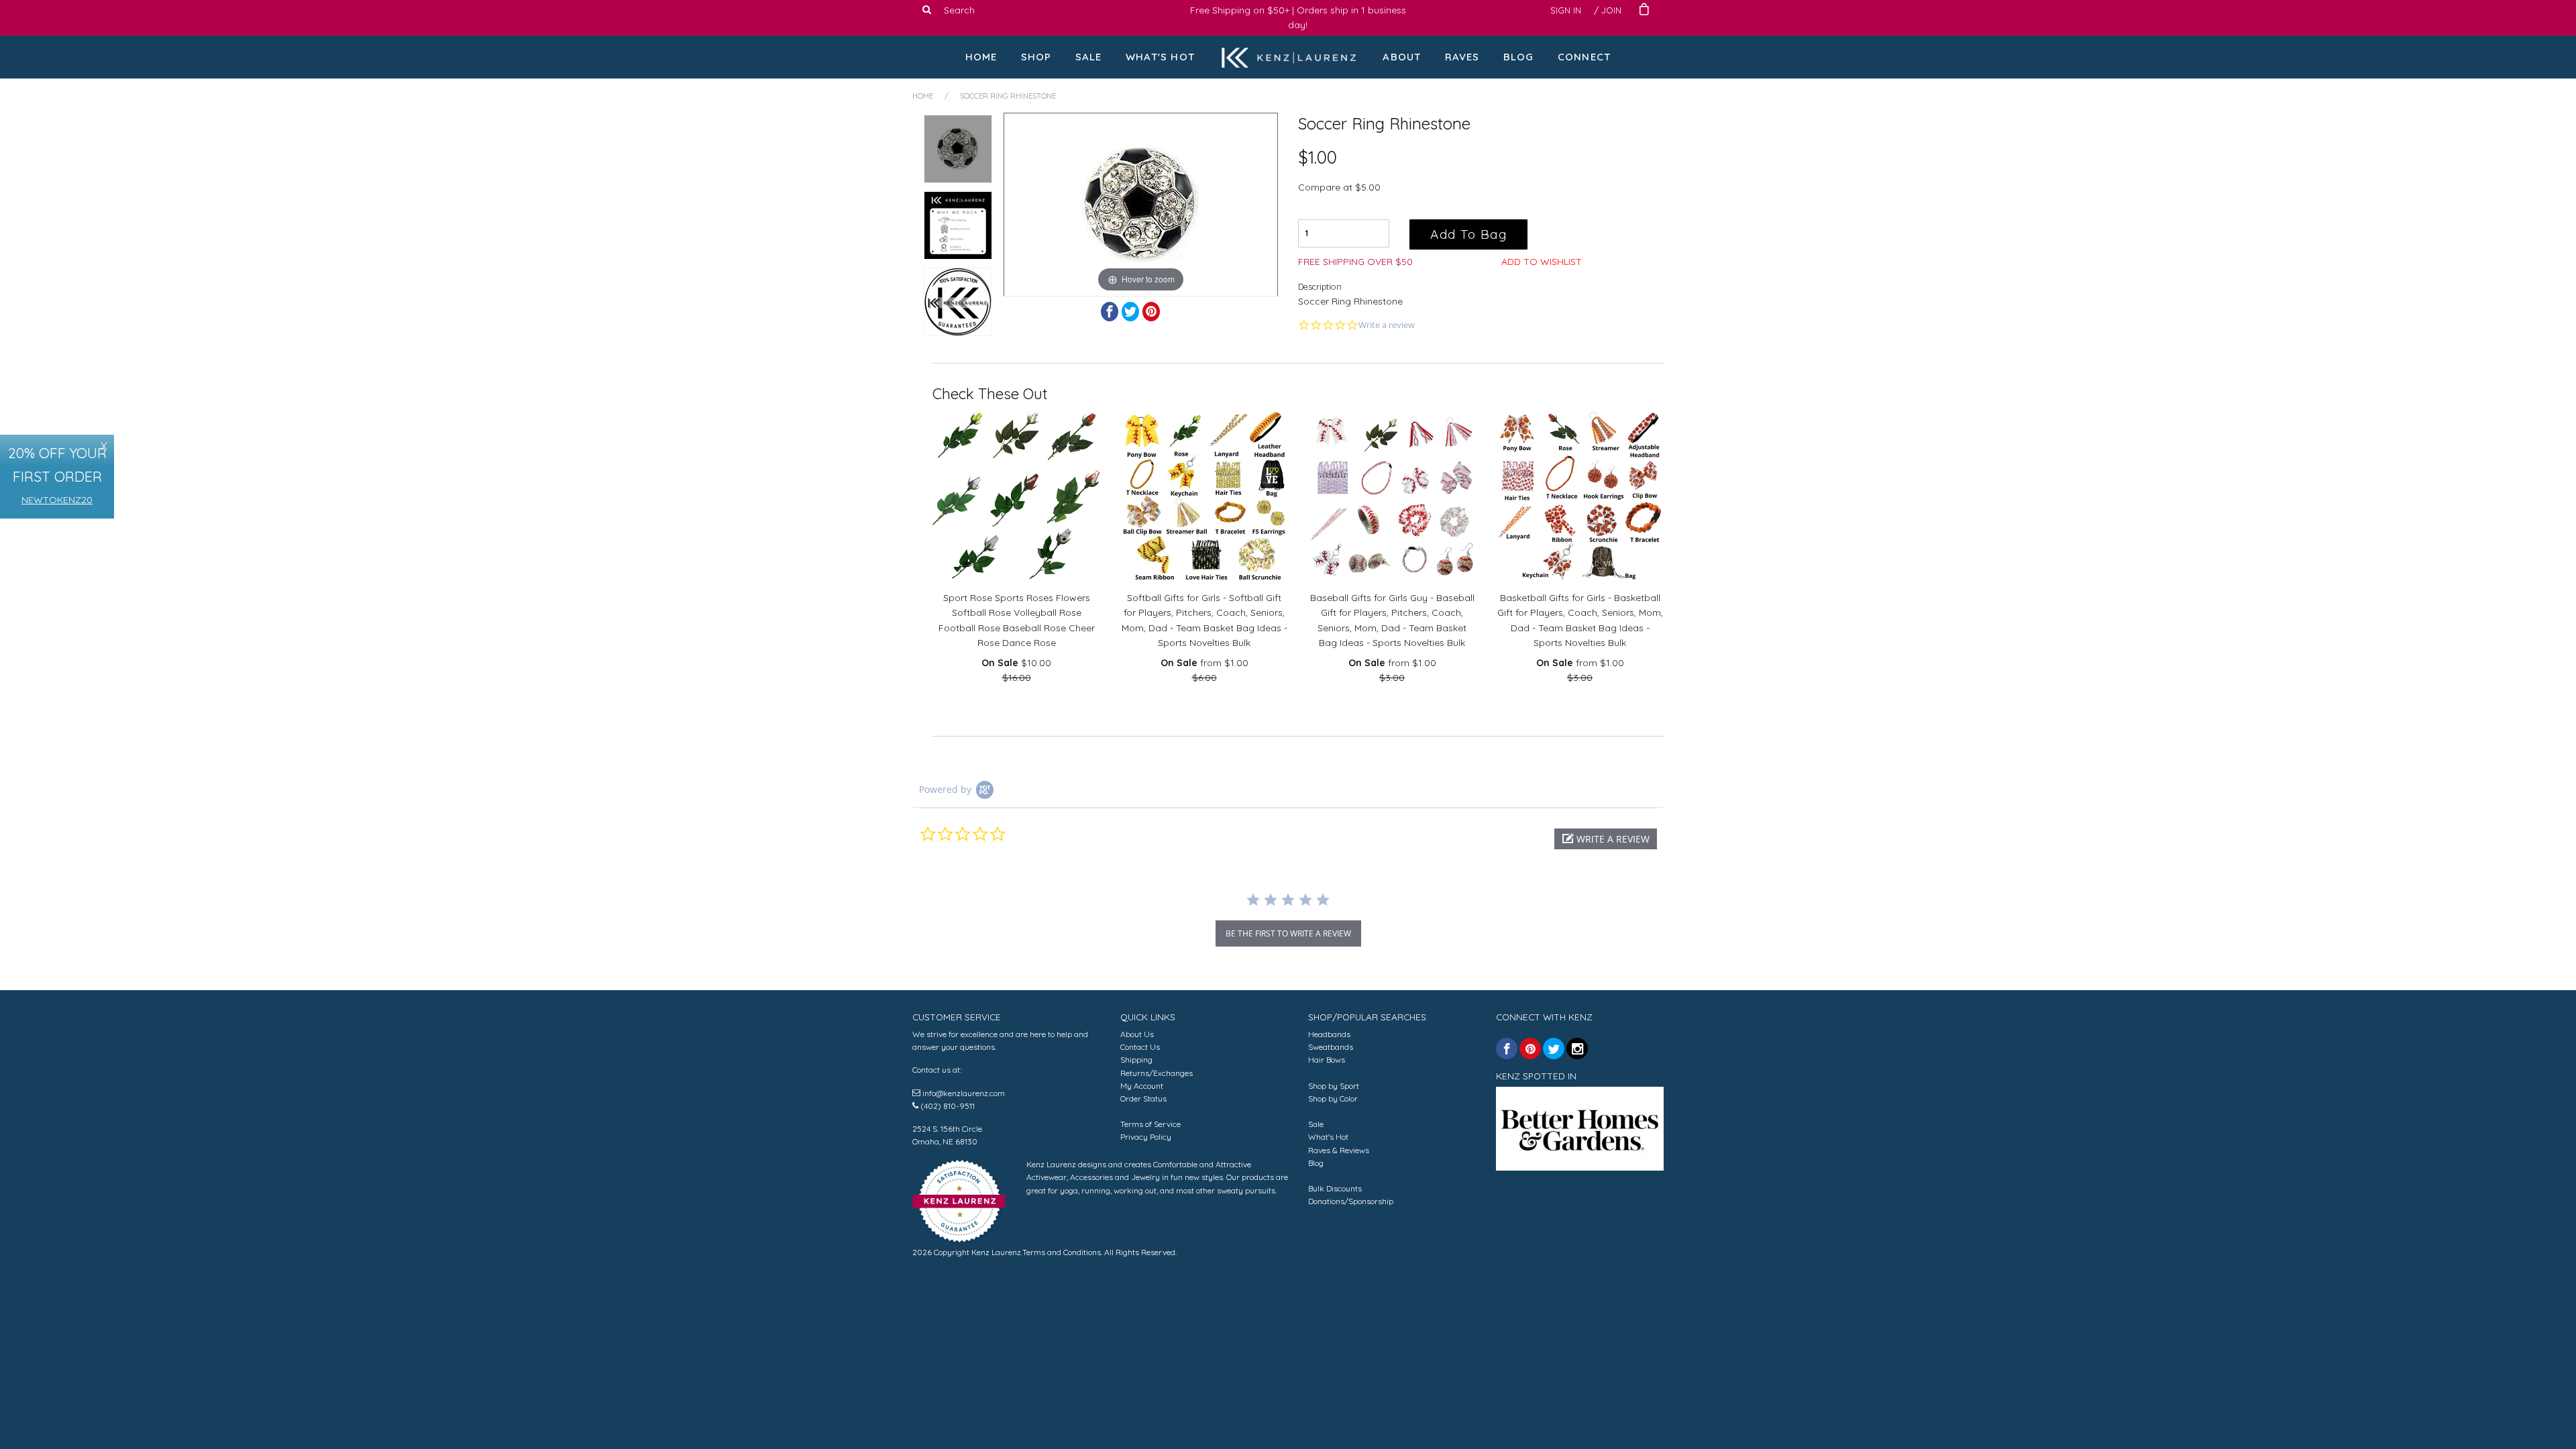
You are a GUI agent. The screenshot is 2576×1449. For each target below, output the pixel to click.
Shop (1036, 57)
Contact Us (1140, 1047)
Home (981, 57)
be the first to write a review (1288, 933)
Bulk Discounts (1335, 1188)
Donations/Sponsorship (1351, 1201)
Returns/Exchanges (1157, 1073)
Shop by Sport (1334, 1086)
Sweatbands (1331, 1047)
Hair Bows (1327, 1060)
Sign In (1566, 10)
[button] (1606, 839)
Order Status (1143, 1098)
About (1402, 57)
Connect (1584, 57)
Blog (1519, 57)
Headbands (1329, 1034)
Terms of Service (1150, 1124)
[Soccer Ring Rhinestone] (958, 149)
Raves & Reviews (1339, 1150)
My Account (1142, 1086)
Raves (1462, 57)
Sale (1089, 57)
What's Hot (1160, 57)
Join (1611, 10)
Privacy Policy (1146, 1137)
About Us (1137, 1034)
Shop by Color (1333, 1098)
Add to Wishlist (1542, 262)
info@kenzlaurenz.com (964, 1093)
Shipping (1136, 1060)
